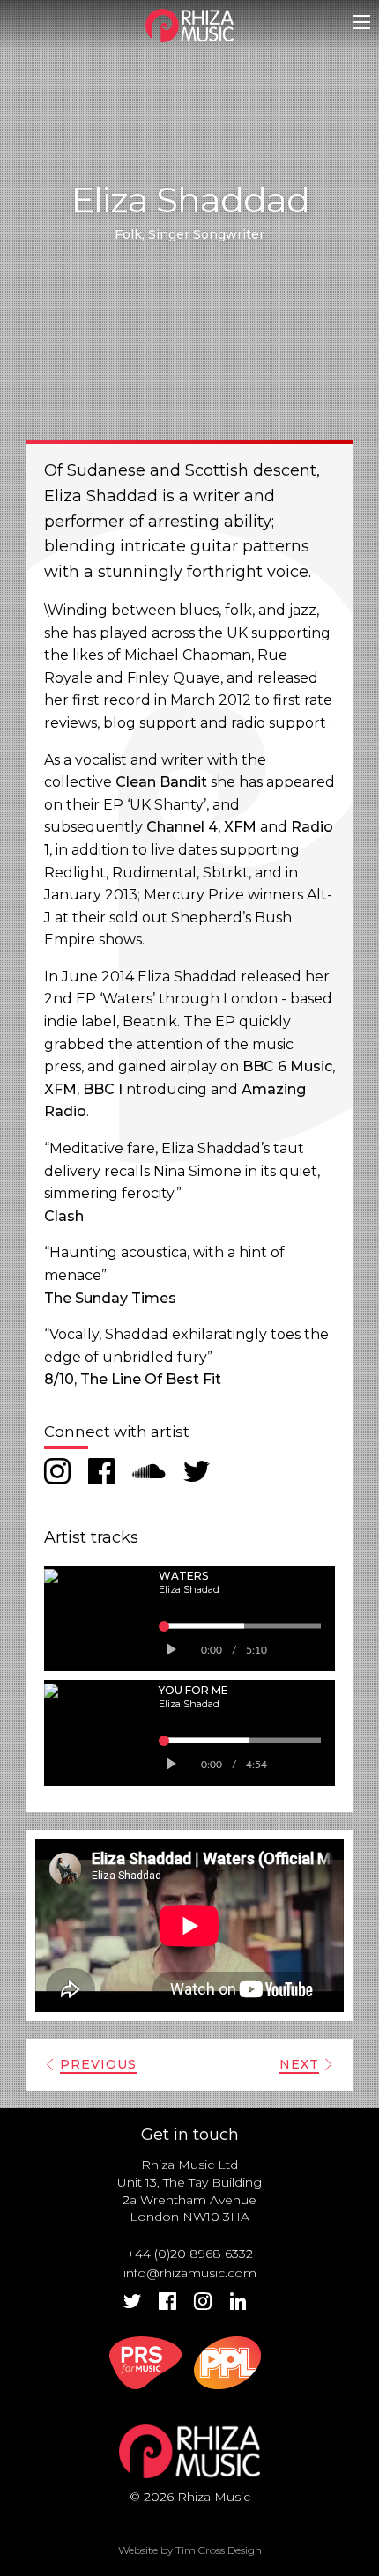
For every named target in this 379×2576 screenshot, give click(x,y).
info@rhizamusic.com (190, 2273)
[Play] (170, 1650)
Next (299, 2064)
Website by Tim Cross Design (190, 2550)
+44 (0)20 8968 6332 (190, 2254)
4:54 (256, 1765)
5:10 (256, 1650)
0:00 (212, 1650)
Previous (98, 2064)
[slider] (242, 1625)
